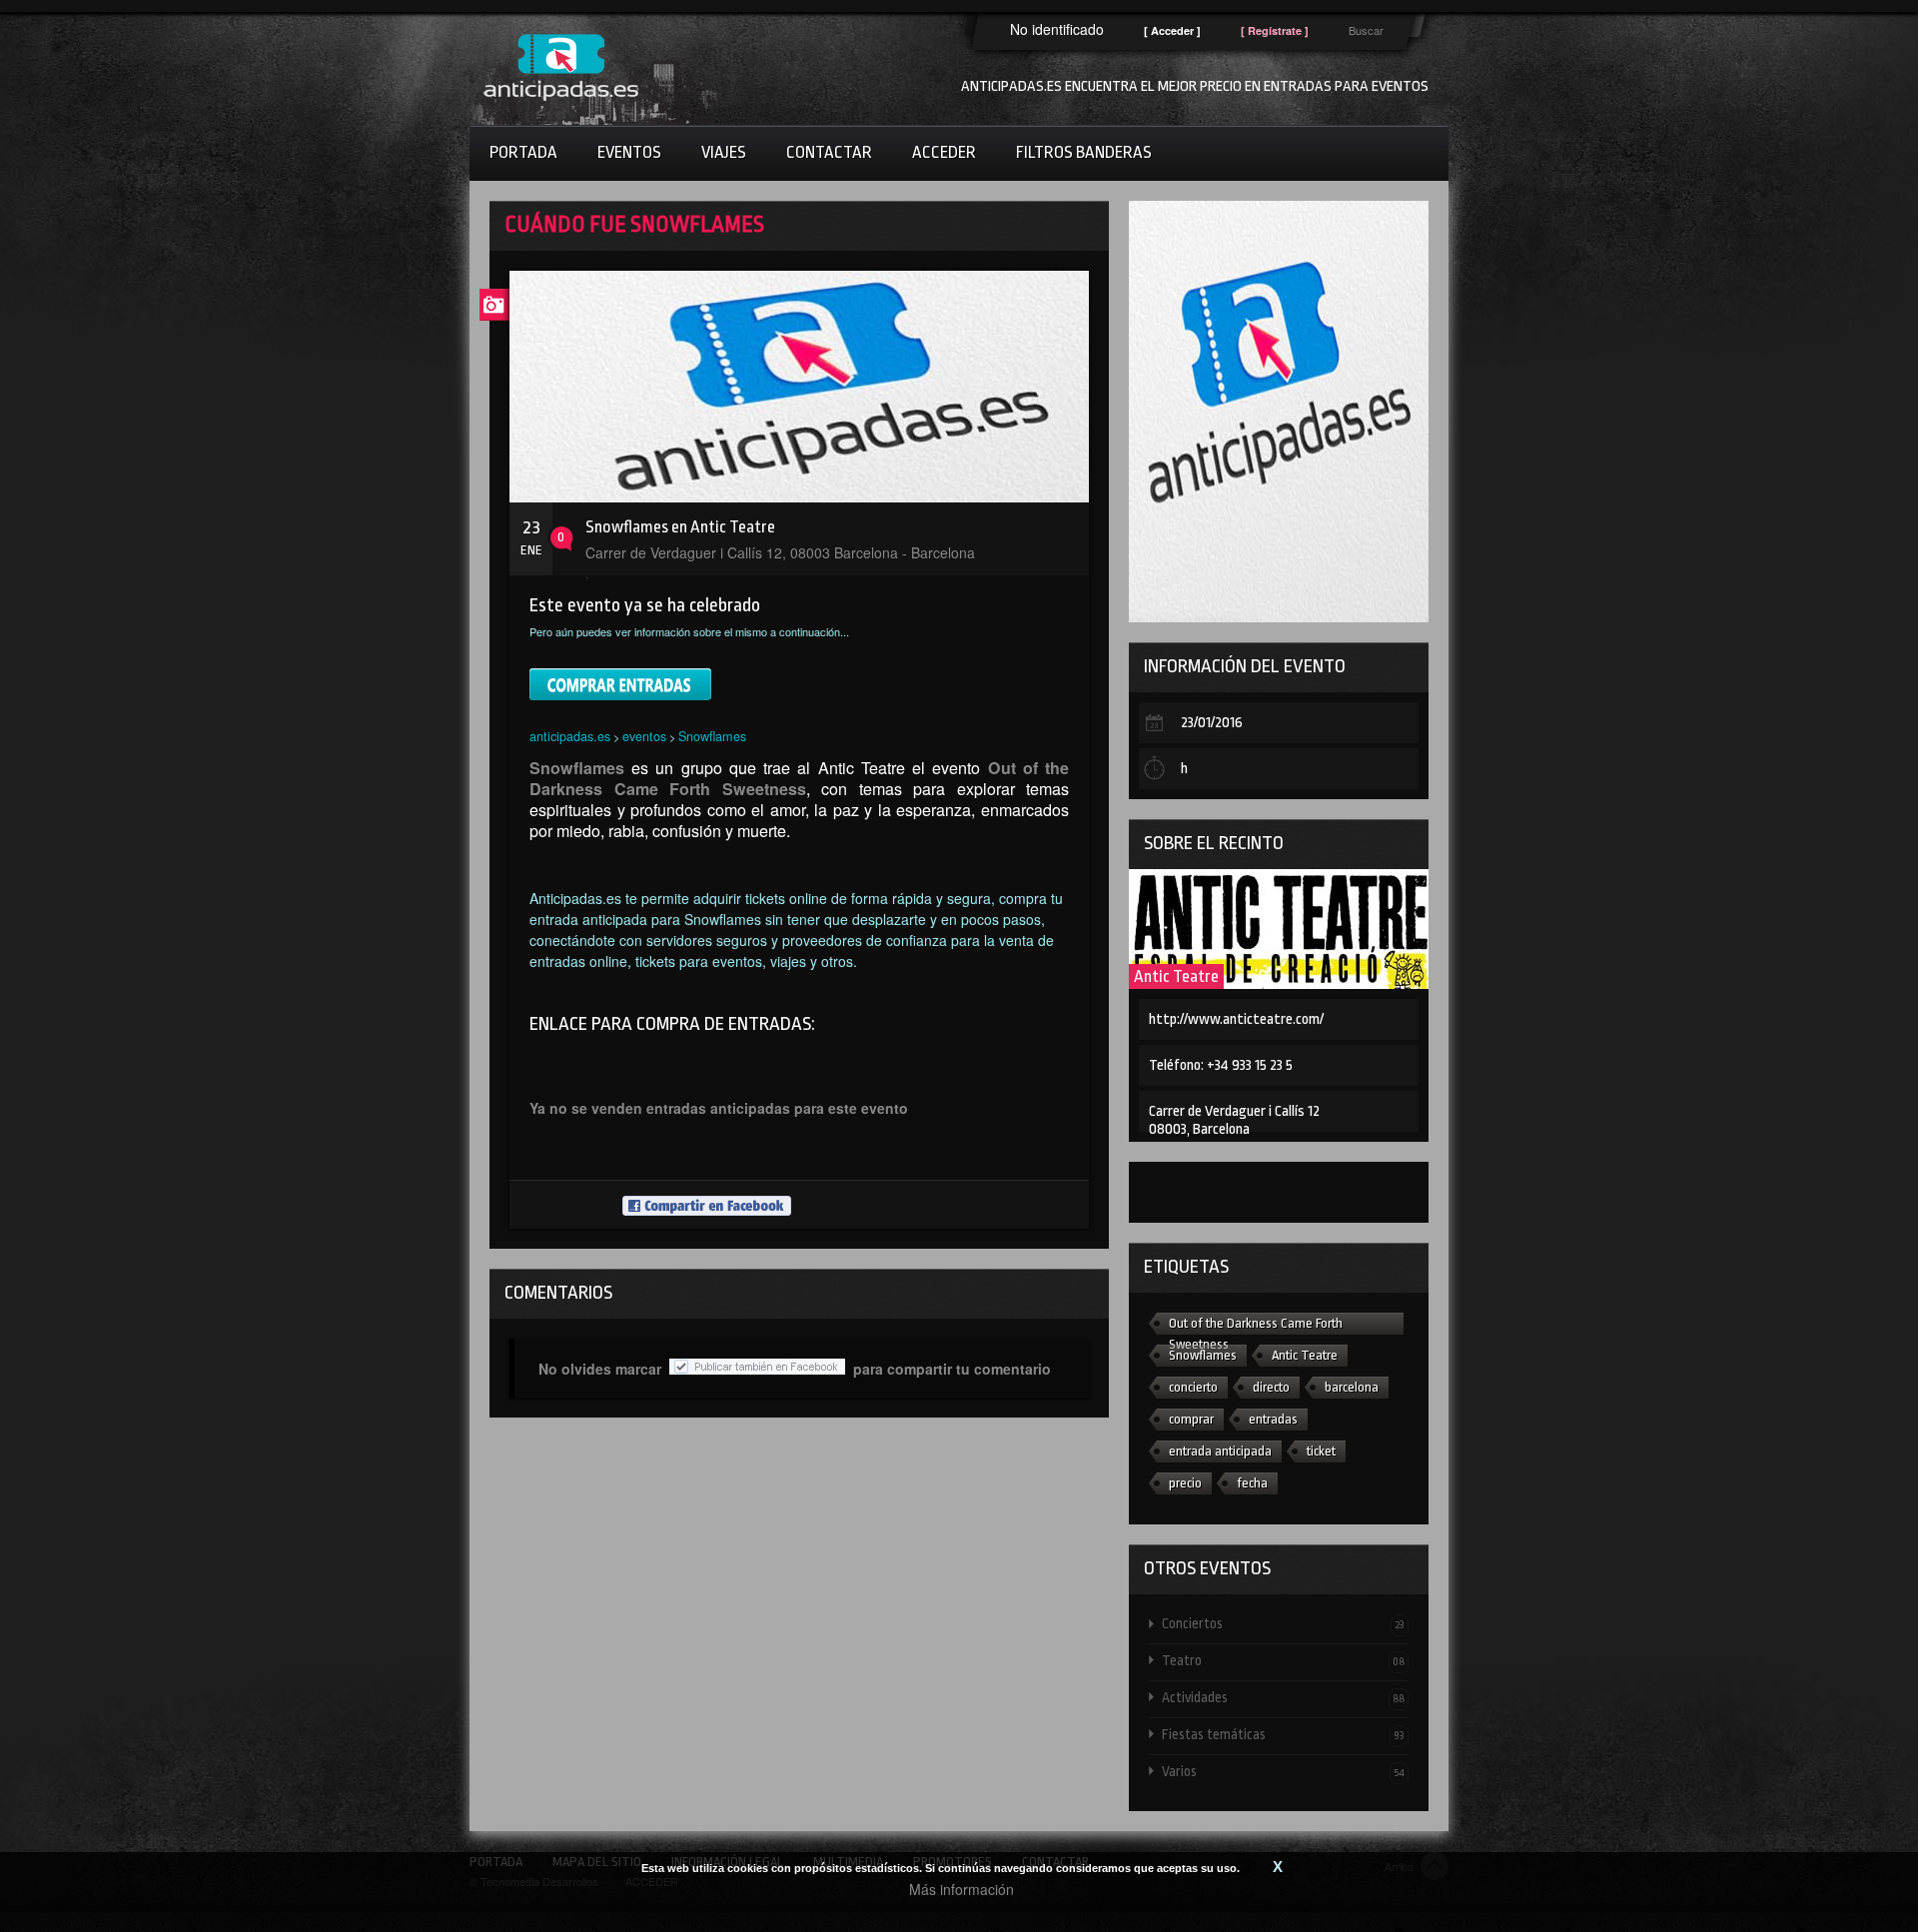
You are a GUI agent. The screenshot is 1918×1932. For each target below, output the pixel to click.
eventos (644, 736)
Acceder (944, 152)
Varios (1283, 1771)
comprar (1191, 1419)
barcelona (1352, 1387)
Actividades (1283, 1697)
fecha (1252, 1483)
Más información (961, 1889)
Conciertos (1283, 1623)
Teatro (1283, 1660)
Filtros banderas (1084, 152)
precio (1185, 1483)
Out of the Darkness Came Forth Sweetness (1256, 1325)
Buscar (1366, 30)
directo (1271, 1387)
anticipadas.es (570, 736)
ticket (1321, 1451)
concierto (1193, 1387)
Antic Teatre (1176, 976)
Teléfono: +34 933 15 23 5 (1221, 1065)
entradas (1273, 1419)
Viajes (724, 152)
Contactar (829, 152)
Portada (523, 152)
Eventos (629, 152)
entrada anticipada (1220, 1451)
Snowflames (712, 736)
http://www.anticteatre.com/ (1236, 1019)
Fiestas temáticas (1283, 1734)
